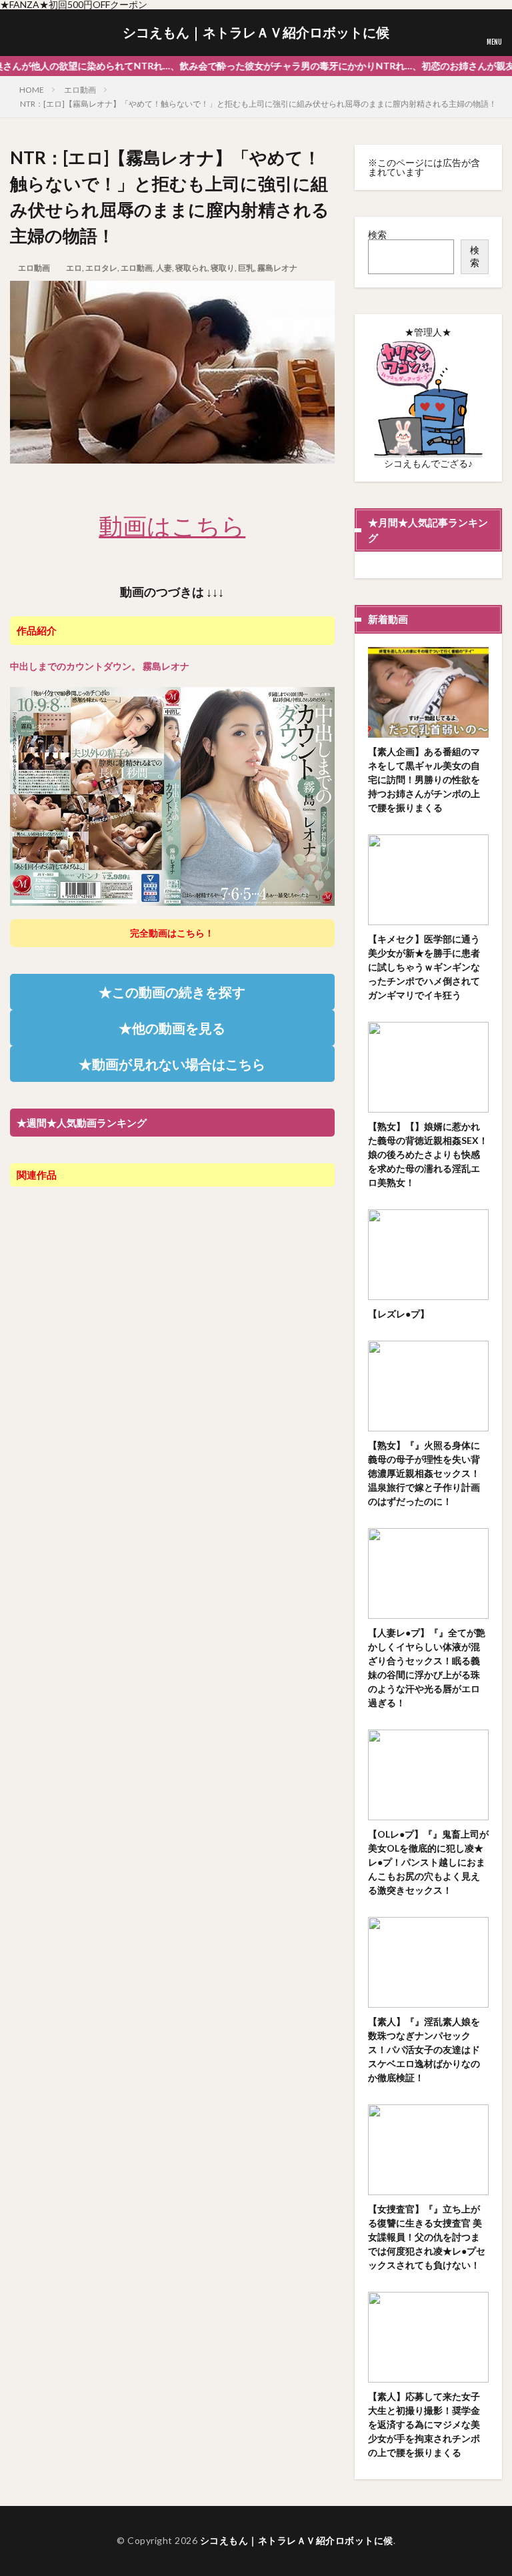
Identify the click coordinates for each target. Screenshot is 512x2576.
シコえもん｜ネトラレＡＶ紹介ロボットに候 (256, 33)
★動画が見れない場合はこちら (172, 1064)
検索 (377, 234)
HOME (32, 90)
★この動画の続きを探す (172, 992)
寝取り (223, 268)
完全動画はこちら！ (172, 933)
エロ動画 (80, 90)
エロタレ (101, 268)
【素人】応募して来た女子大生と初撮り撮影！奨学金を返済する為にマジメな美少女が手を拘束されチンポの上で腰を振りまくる (424, 2424)
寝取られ (191, 268)
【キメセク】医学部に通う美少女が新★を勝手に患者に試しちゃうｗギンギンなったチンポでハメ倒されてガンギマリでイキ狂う (424, 967)
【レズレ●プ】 (399, 1314)
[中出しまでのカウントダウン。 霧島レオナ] (172, 899)
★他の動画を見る (172, 1028)
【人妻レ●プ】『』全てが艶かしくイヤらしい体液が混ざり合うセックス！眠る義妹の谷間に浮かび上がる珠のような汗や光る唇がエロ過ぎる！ (427, 1668)
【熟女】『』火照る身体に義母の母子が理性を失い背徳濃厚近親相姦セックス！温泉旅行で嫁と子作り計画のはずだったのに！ (424, 1473)
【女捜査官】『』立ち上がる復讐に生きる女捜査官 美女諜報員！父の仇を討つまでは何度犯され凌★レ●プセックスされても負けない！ (427, 2237)
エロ (74, 268)
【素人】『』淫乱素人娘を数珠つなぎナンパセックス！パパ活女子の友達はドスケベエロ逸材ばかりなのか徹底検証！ (424, 2049)
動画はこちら (172, 526)
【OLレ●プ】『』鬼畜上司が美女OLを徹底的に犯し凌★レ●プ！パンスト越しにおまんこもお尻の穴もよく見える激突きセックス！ (428, 1862)
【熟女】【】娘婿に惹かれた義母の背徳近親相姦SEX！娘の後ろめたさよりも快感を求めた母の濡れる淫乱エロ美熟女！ (428, 1154)
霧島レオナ (277, 268)
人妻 (164, 268)
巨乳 (246, 268)
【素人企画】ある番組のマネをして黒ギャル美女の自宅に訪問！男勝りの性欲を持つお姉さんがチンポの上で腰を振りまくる (424, 779)
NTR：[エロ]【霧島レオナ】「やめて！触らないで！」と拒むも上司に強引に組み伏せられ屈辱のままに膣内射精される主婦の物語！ (258, 104)
